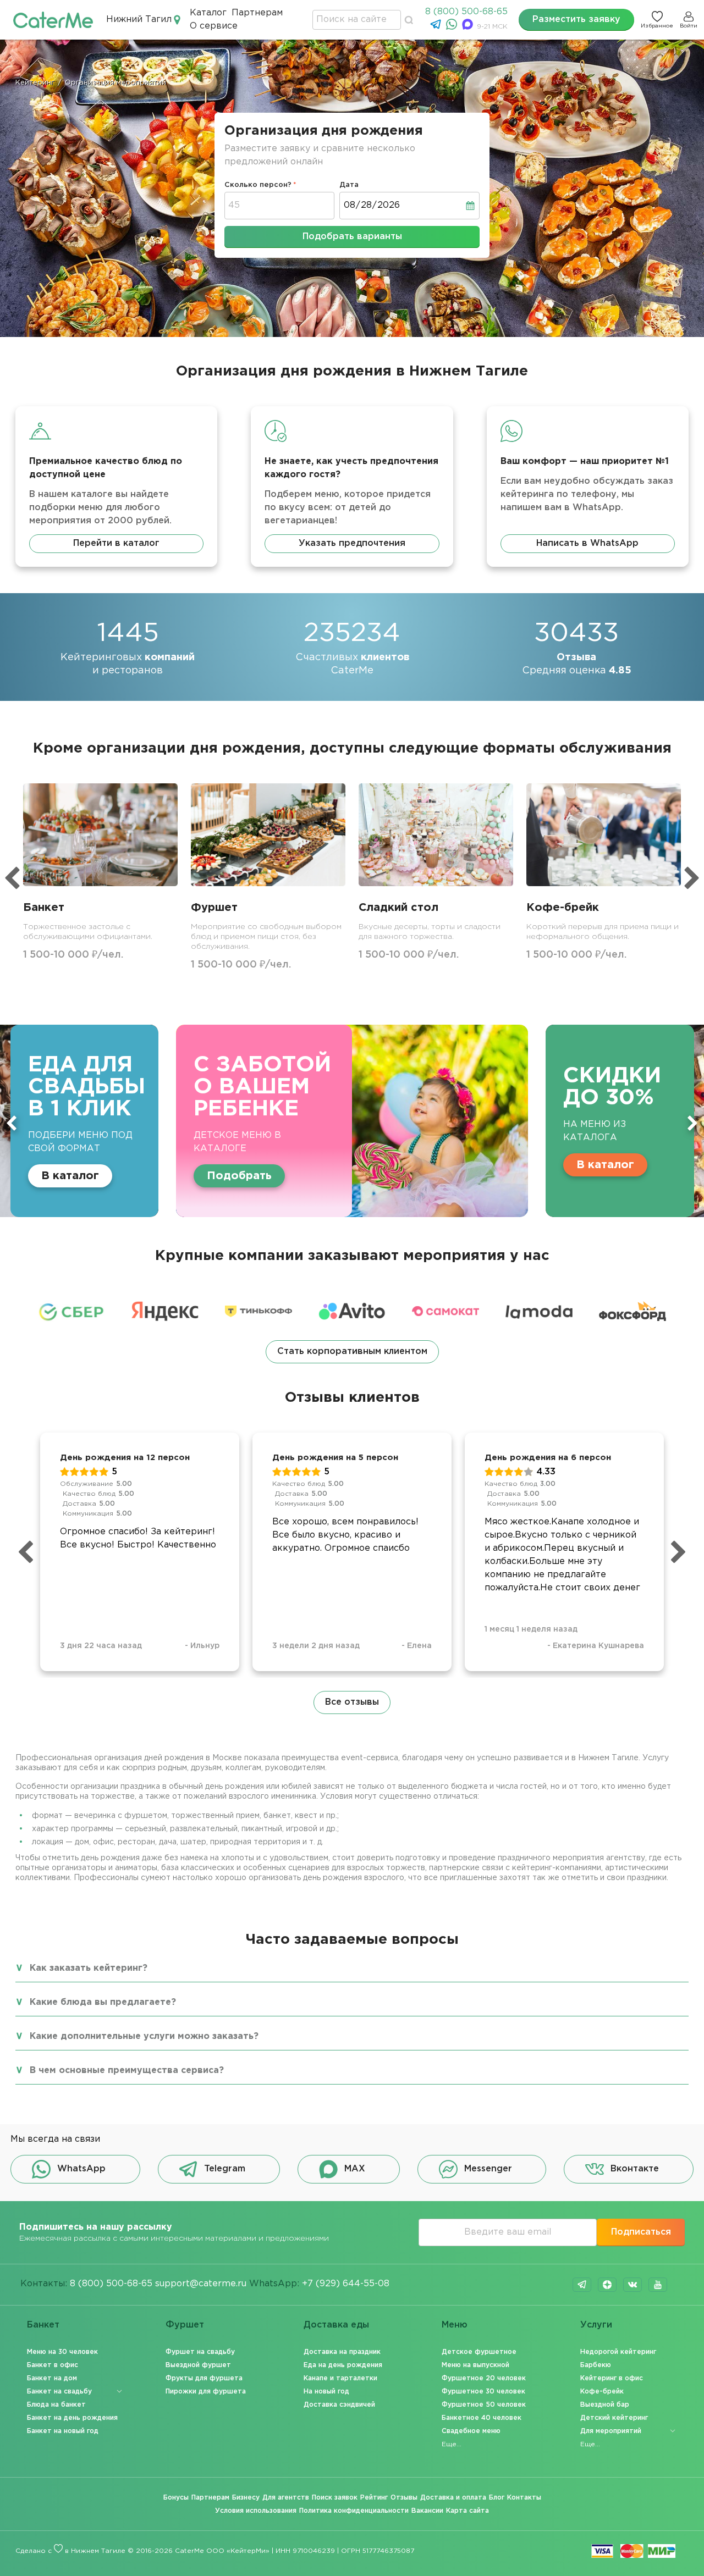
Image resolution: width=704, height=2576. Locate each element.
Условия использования (256, 2511)
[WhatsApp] (453, 27)
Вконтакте (635, 2169)
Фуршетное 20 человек (484, 2378)
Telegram (225, 2169)
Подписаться (641, 2232)
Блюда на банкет (56, 2405)
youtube (658, 2285)
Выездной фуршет (198, 2365)
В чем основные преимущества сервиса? (127, 2071)
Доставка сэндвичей (339, 2405)
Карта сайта (468, 2511)
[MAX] (469, 27)
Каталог (208, 13)
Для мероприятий (611, 2431)
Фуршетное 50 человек (484, 2405)
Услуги (596, 2325)
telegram (582, 2285)
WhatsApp (81, 2169)
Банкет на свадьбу (59, 2392)
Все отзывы (352, 1702)
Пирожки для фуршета (206, 2392)
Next (692, 1123)
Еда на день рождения (343, 2365)
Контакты (524, 2498)
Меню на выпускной (475, 2365)
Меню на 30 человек (62, 2352)
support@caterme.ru (201, 2284)
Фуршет (185, 2325)
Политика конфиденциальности (354, 2511)
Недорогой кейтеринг (618, 2352)
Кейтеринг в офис (612, 2378)
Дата (349, 185)
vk (632, 2285)
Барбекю (596, 2365)
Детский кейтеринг (614, 2418)
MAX (355, 2169)
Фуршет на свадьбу (200, 2352)
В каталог (315, 1165)
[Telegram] (437, 27)
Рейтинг (374, 2498)
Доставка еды (336, 2325)
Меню (455, 2325)
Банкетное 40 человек (482, 2418)
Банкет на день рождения (72, 2418)
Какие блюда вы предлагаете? (103, 2002)
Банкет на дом (52, 2378)
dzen (607, 2285)
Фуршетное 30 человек (483, 2392)
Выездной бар (605, 2405)
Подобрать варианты (352, 237)
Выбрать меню (539, 1165)
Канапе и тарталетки (340, 2378)
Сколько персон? (258, 185)
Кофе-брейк (602, 2392)
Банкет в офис (53, 2365)
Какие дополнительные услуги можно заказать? (144, 2036)
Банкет (43, 2325)
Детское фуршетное (479, 2352)
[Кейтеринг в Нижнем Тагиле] (53, 20)
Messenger (488, 2169)
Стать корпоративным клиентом (352, 1351)
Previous (12, 1123)
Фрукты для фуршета (204, 2378)
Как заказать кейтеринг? (89, 1968)
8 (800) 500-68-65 (466, 12)
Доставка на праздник (342, 2352)
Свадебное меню (471, 2431)
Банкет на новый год (63, 2431)
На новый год (326, 2392)
